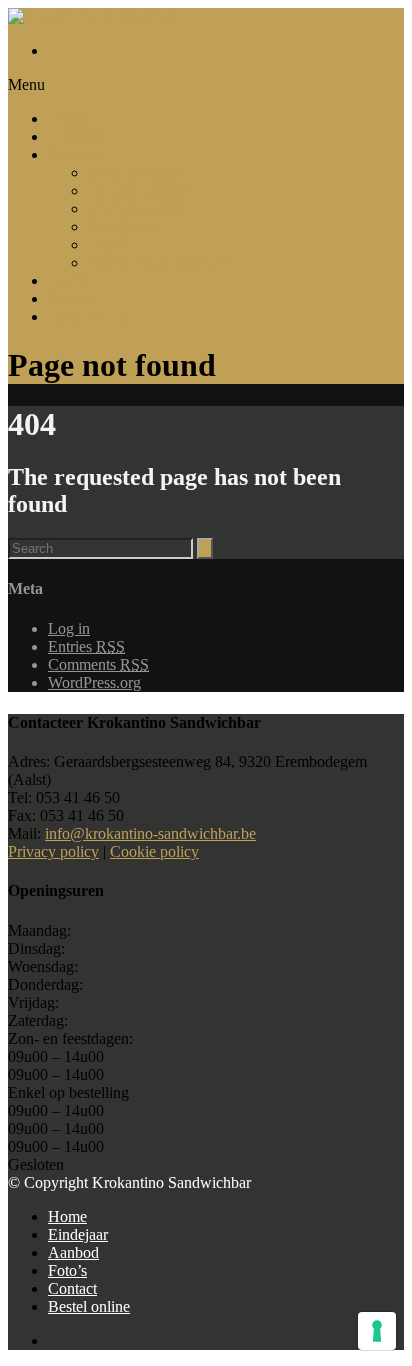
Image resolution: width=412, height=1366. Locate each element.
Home (67, 118)
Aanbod (73, 154)
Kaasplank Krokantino (159, 262)
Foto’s (67, 280)
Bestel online (89, 316)
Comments (98, 664)
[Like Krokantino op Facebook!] (226, 51)
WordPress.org (94, 682)
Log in (69, 628)
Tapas (106, 244)
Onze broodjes (134, 172)
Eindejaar (78, 136)
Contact (72, 298)
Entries (86, 646)
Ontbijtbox (122, 226)
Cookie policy (154, 851)
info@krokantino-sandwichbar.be (150, 833)
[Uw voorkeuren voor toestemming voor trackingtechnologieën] (377, 1331)
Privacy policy (53, 851)
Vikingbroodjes (136, 208)
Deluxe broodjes (140, 190)
